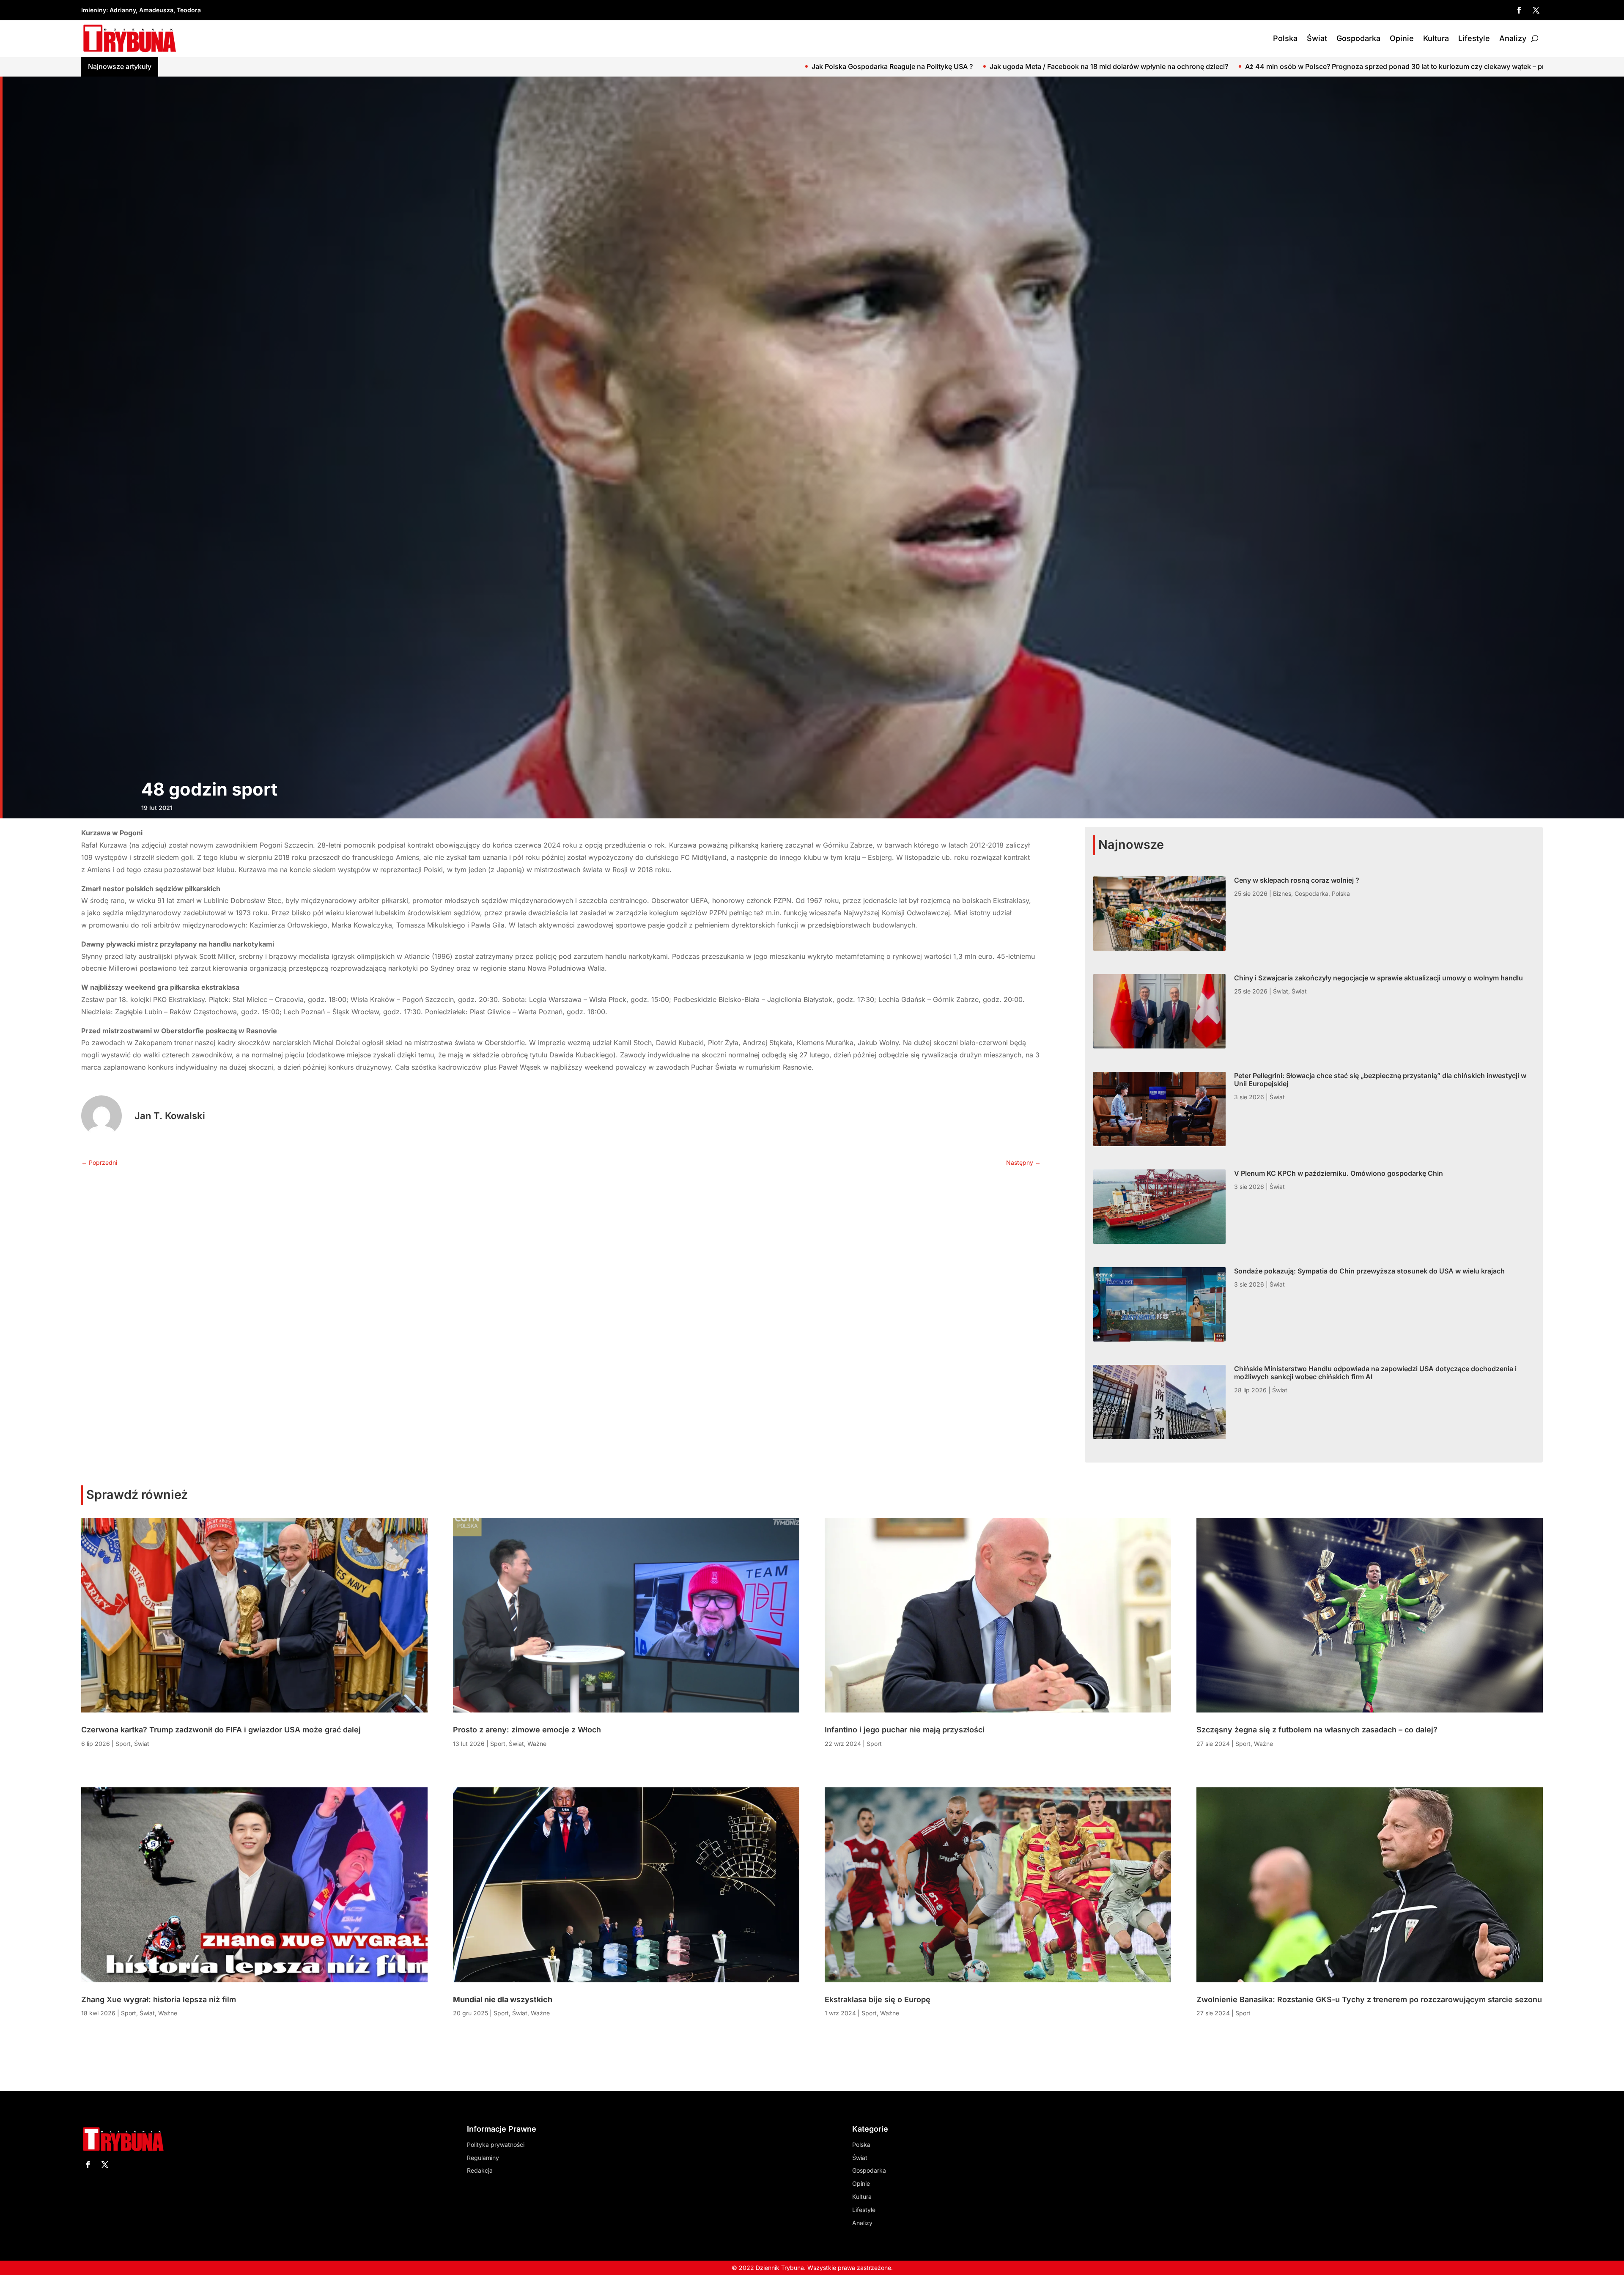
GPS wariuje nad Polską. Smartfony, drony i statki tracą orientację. (1112, 66)
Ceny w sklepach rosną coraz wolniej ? (1297, 880)
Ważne (168, 2013)
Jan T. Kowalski (170, 1116)
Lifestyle (1474, 38)
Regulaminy (483, 2158)
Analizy (1513, 38)
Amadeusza (156, 10)
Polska (1285, 38)
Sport (123, 1744)
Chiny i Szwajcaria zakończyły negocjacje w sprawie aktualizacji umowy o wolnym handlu (1378, 978)
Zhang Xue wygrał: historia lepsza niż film (159, 1999)
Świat (1317, 38)
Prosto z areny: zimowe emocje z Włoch (527, 1730)
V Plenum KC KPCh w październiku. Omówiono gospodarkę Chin (1339, 1173)
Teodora (189, 10)
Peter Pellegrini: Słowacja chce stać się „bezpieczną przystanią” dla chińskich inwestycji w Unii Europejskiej (1380, 1080)
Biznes (1282, 893)
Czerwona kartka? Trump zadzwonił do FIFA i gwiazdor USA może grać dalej (221, 1730)
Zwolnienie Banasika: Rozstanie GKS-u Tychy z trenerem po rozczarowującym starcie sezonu (1369, 1999)
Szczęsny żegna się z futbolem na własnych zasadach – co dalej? (1317, 1730)
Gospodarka (1358, 38)
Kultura (1436, 38)
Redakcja (480, 2170)
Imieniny (94, 10)
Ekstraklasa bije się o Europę (878, 1999)
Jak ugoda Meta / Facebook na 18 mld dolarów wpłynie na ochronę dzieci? (257, 66)
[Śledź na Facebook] (1519, 10)
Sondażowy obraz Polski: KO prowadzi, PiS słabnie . (907, 66)
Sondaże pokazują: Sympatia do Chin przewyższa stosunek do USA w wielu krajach (1369, 1271)
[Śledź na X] (1536, 10)
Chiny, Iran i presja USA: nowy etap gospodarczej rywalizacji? (1334, 66)
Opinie (1402, 38)
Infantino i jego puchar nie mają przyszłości (905, 1730)
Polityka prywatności (496, 2145)
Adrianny (123, 10)
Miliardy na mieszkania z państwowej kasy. (1518, 66)
